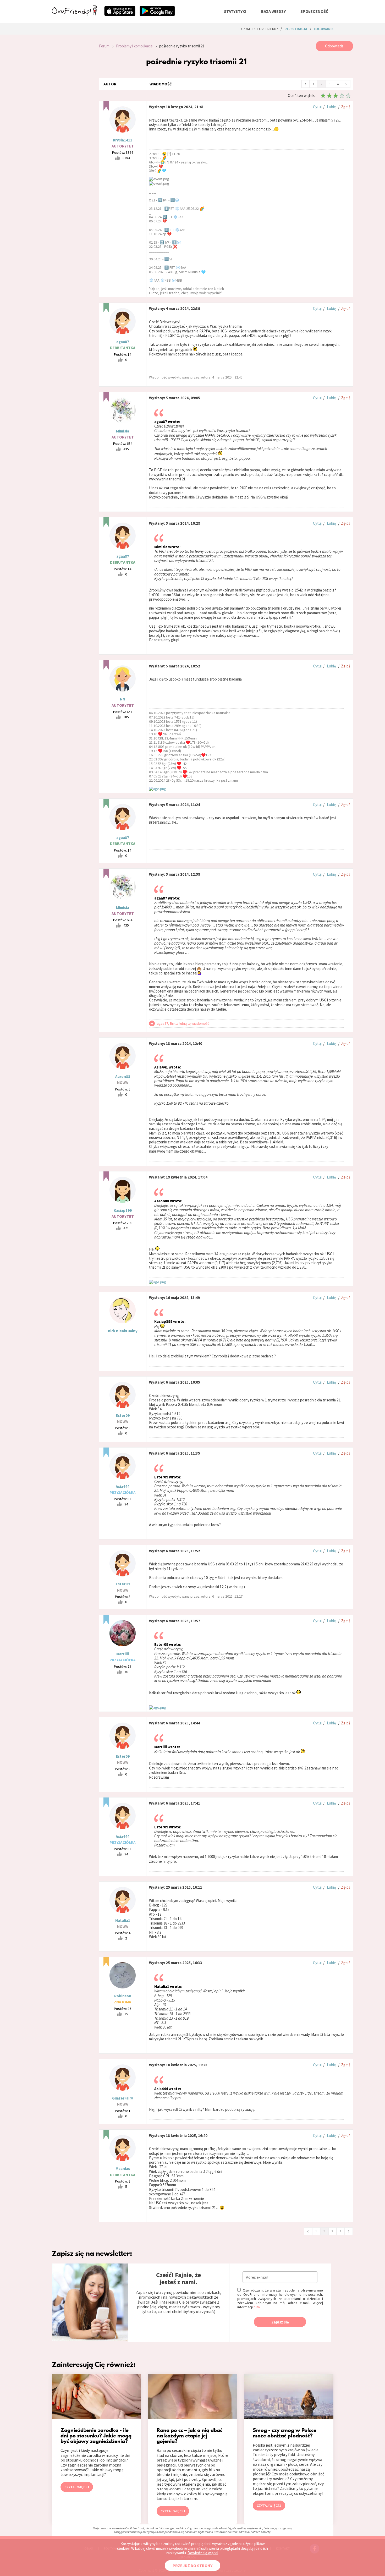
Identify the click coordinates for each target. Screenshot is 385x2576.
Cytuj (317, 107)
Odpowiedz (334, 46)
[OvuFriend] (74, 14)
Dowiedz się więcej (203, 2553)
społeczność (314, 11)
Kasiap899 (123, 1210)
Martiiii (123, 1654)
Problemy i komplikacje (134, 46)
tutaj (257, 2307)
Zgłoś (346, 107)
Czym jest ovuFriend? (260, 29)
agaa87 (123, 342)
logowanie (324, 29)
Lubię (331, 107)
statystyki (235, 11)
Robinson (123, 1996)
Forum (104, 46)
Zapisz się (280, 2322)
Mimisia (123, 431)
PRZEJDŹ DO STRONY (192, 2566)
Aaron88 (123, 1076)
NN (123, 699)
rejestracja (296, 29)
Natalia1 (123, 1920)
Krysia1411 (123, 140)
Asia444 (123, 1486)
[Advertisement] (71, 111)
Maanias (123, 2169)
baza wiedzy (273, 11)
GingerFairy (123, 2098)
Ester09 (123, 1415)
